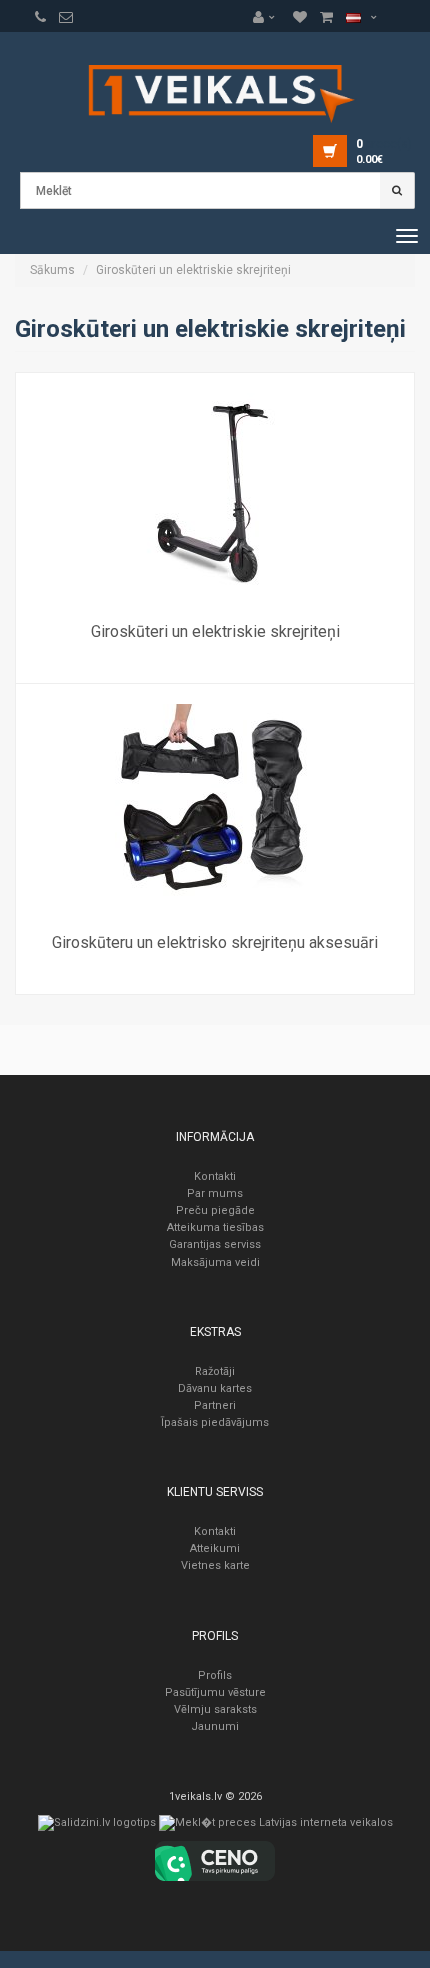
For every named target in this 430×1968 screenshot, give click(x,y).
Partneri (215, 1405)
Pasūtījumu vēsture (215, 1692)
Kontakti (215, 1176)
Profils (215, 1675)
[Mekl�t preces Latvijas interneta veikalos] (276, 1827)
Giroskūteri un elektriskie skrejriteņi (193, 270)
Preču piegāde (215, 1210)
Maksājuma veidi (215, 1262)
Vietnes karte (215, 1565)
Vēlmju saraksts (215, 1709)
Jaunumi (215, 1726)
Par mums (215, 1193)
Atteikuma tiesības (215, 1227)
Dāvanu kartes (215, 1388)
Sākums (52, 270)
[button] (269, 17)
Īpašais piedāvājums (215, 1422)
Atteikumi (215, 1548)
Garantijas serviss (215, 1244)
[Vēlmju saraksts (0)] (40, 17)
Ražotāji (215, 1371)
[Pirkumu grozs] (66, 17)
